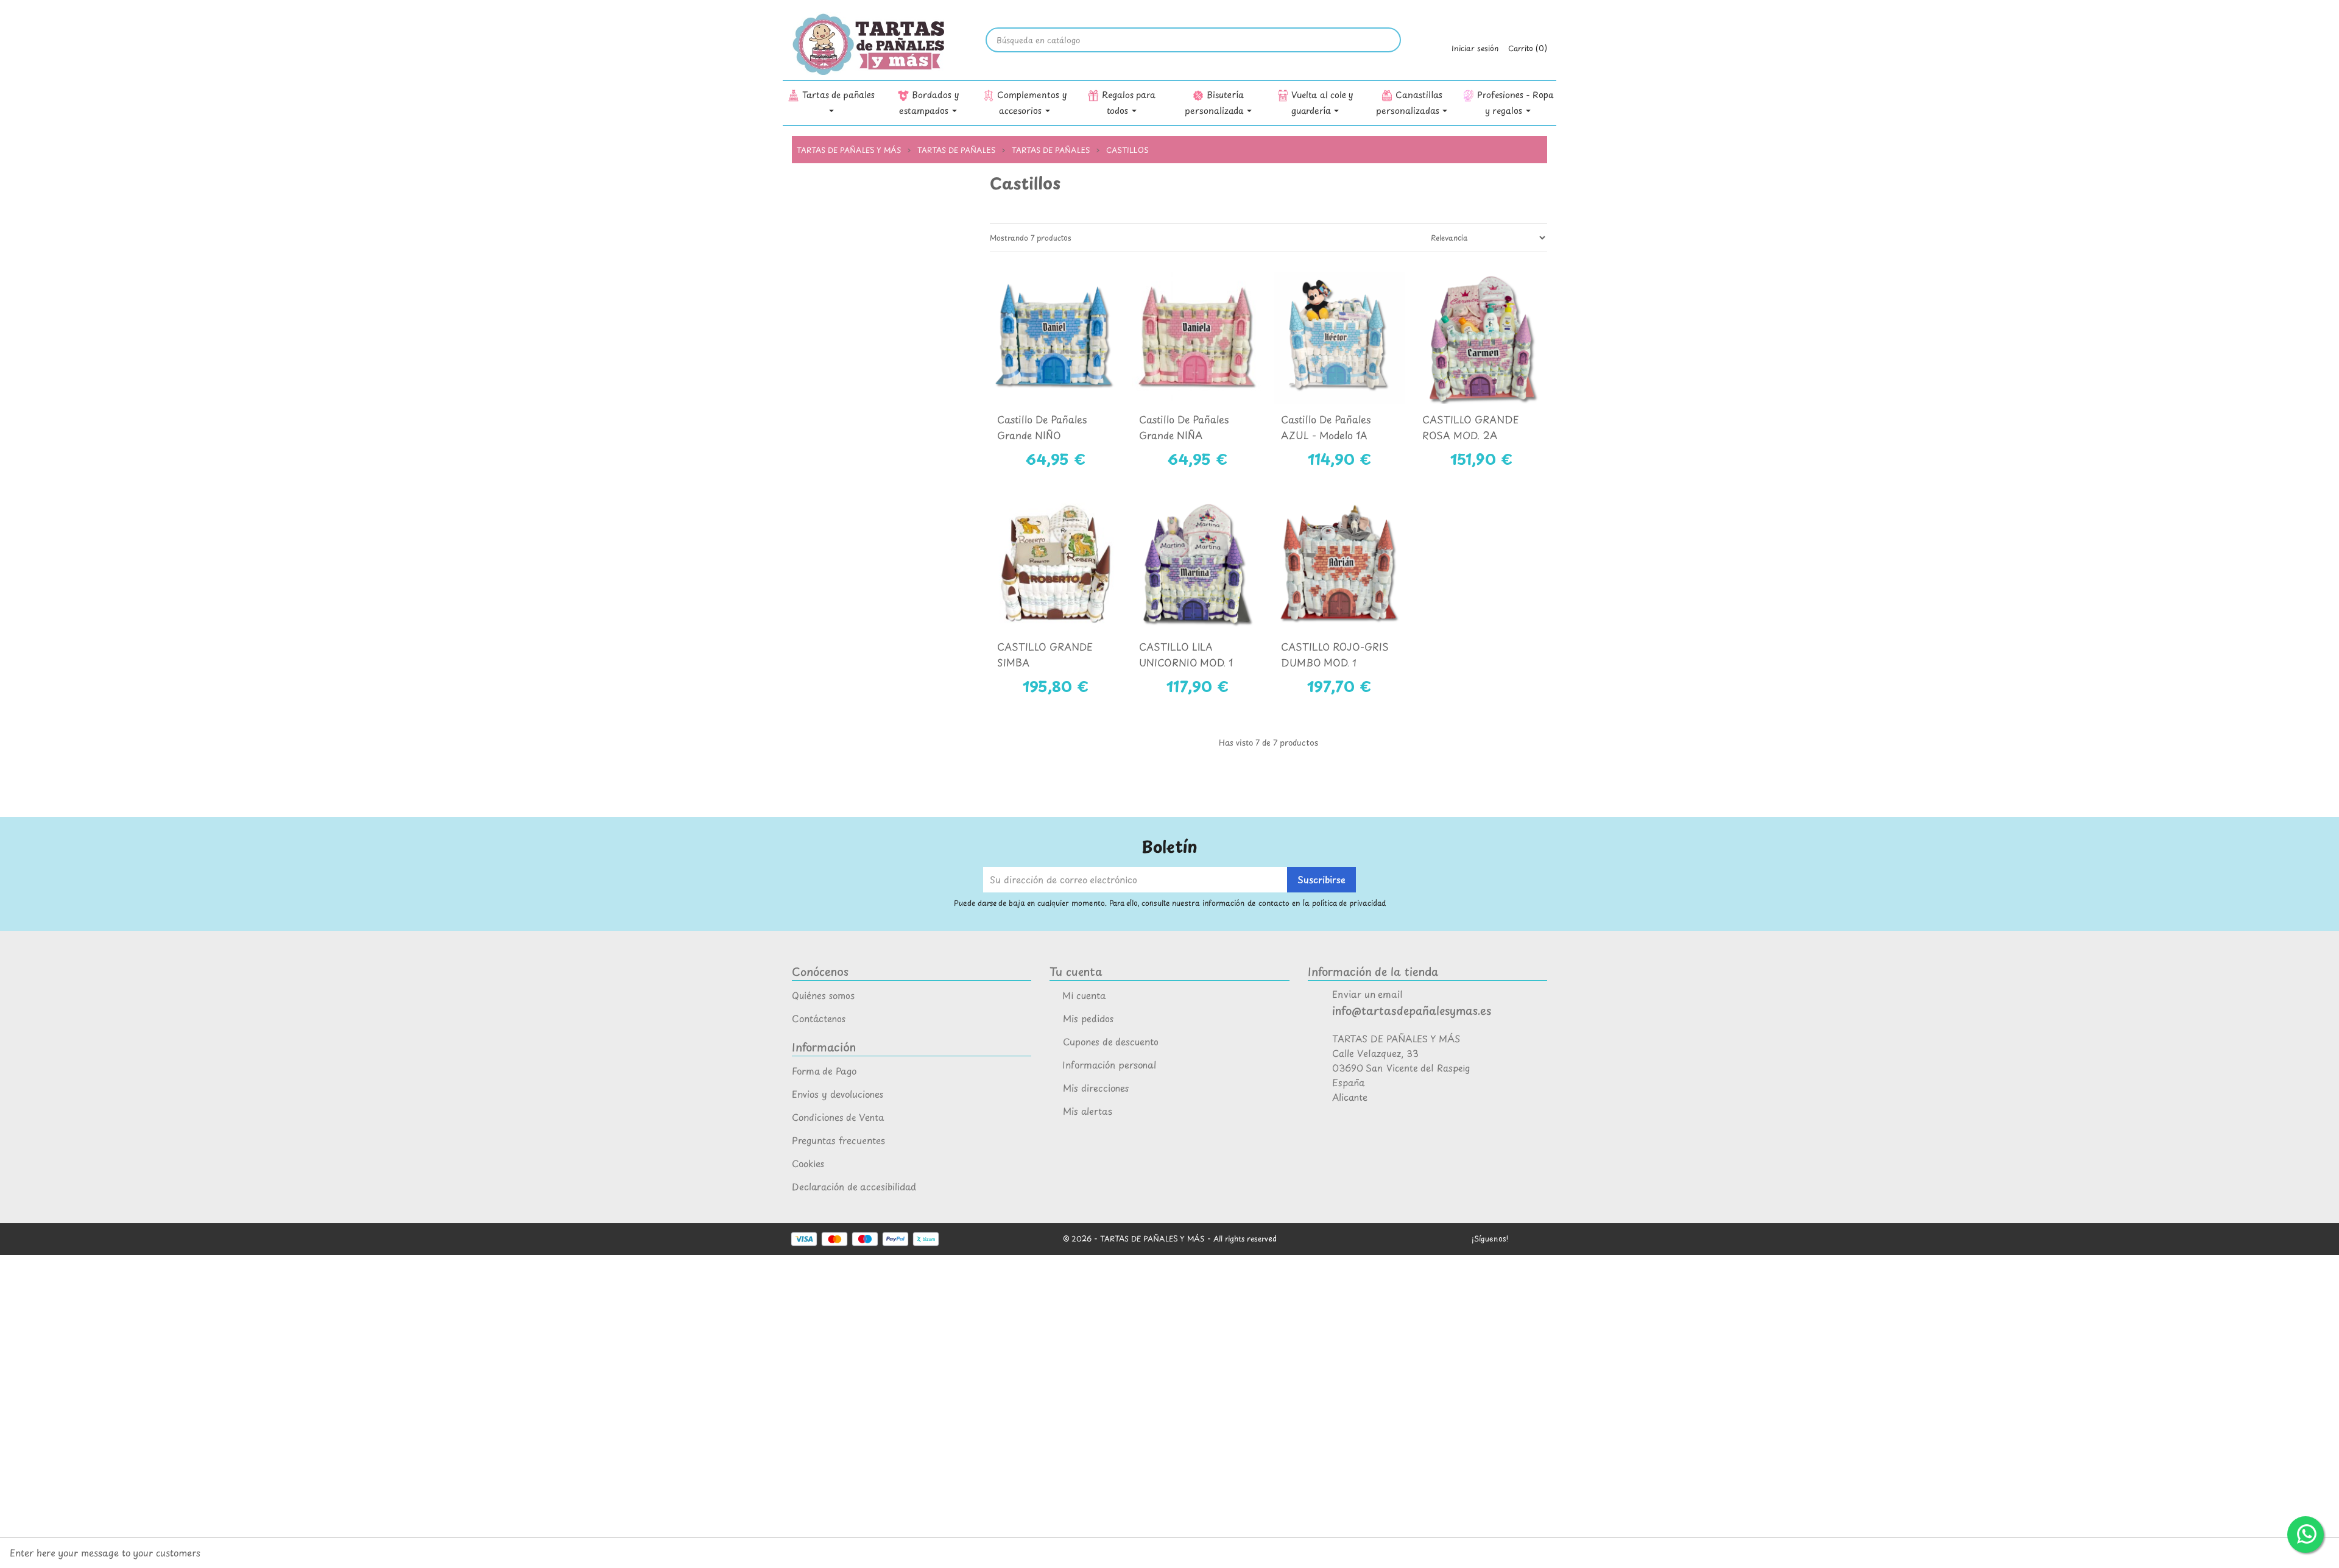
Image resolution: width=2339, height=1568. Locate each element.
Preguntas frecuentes (838, 1140)
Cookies (808, 1163)
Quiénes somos (823, 995)
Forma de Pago (824, 1071)
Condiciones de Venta (838, 1117)
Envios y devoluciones (838, 1094)
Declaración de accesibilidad (854, 1186)
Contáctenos (819, 1018)
